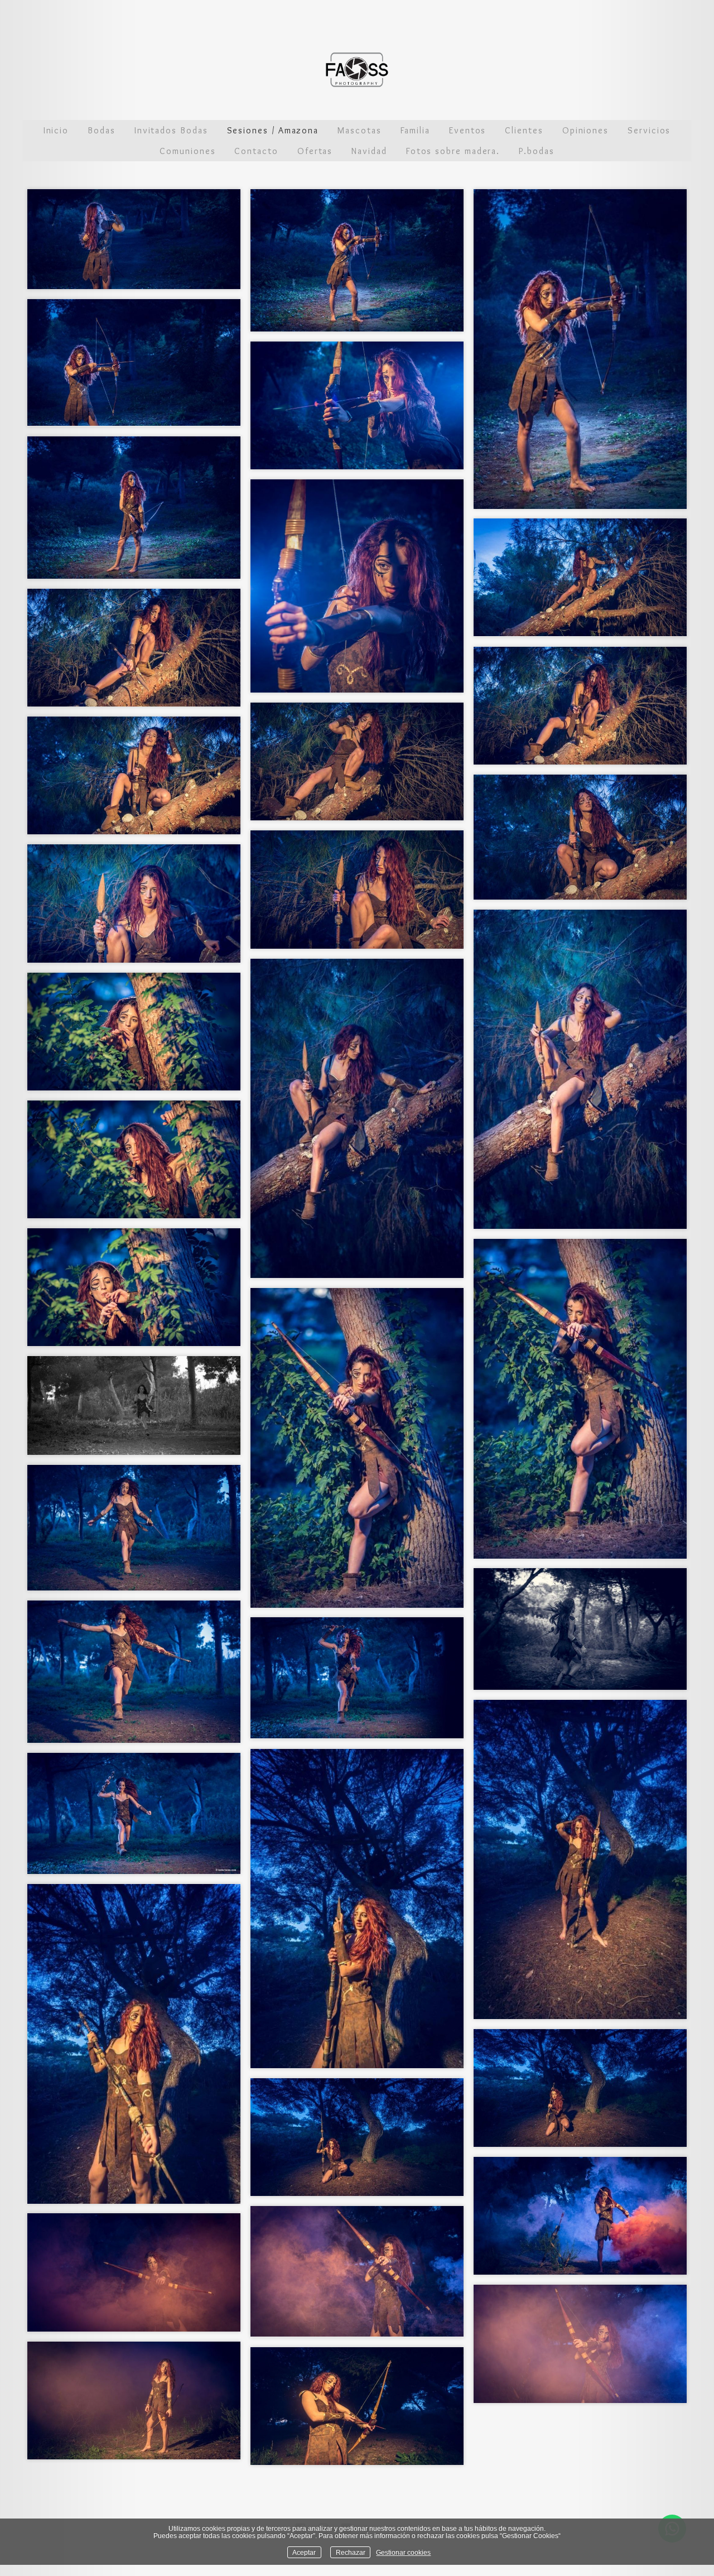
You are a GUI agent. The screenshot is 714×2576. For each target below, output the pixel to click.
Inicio (56, 130)
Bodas (102, 130)
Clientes (524, 130)
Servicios (649, 130)
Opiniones (585, 130)
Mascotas (359, 130)
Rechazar (351, 2552)
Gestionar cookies (403, 2552)
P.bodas (536, 151)
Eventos (467, 130)
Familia (415, 130)
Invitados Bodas (171, 130)
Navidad (369, 151)
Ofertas (315, 151)
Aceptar (304, 2552)
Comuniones (187, 151)
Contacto (256, 151)
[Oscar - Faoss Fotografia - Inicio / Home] (357, 70)
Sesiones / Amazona (273, 130)
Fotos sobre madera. (453, 151)
